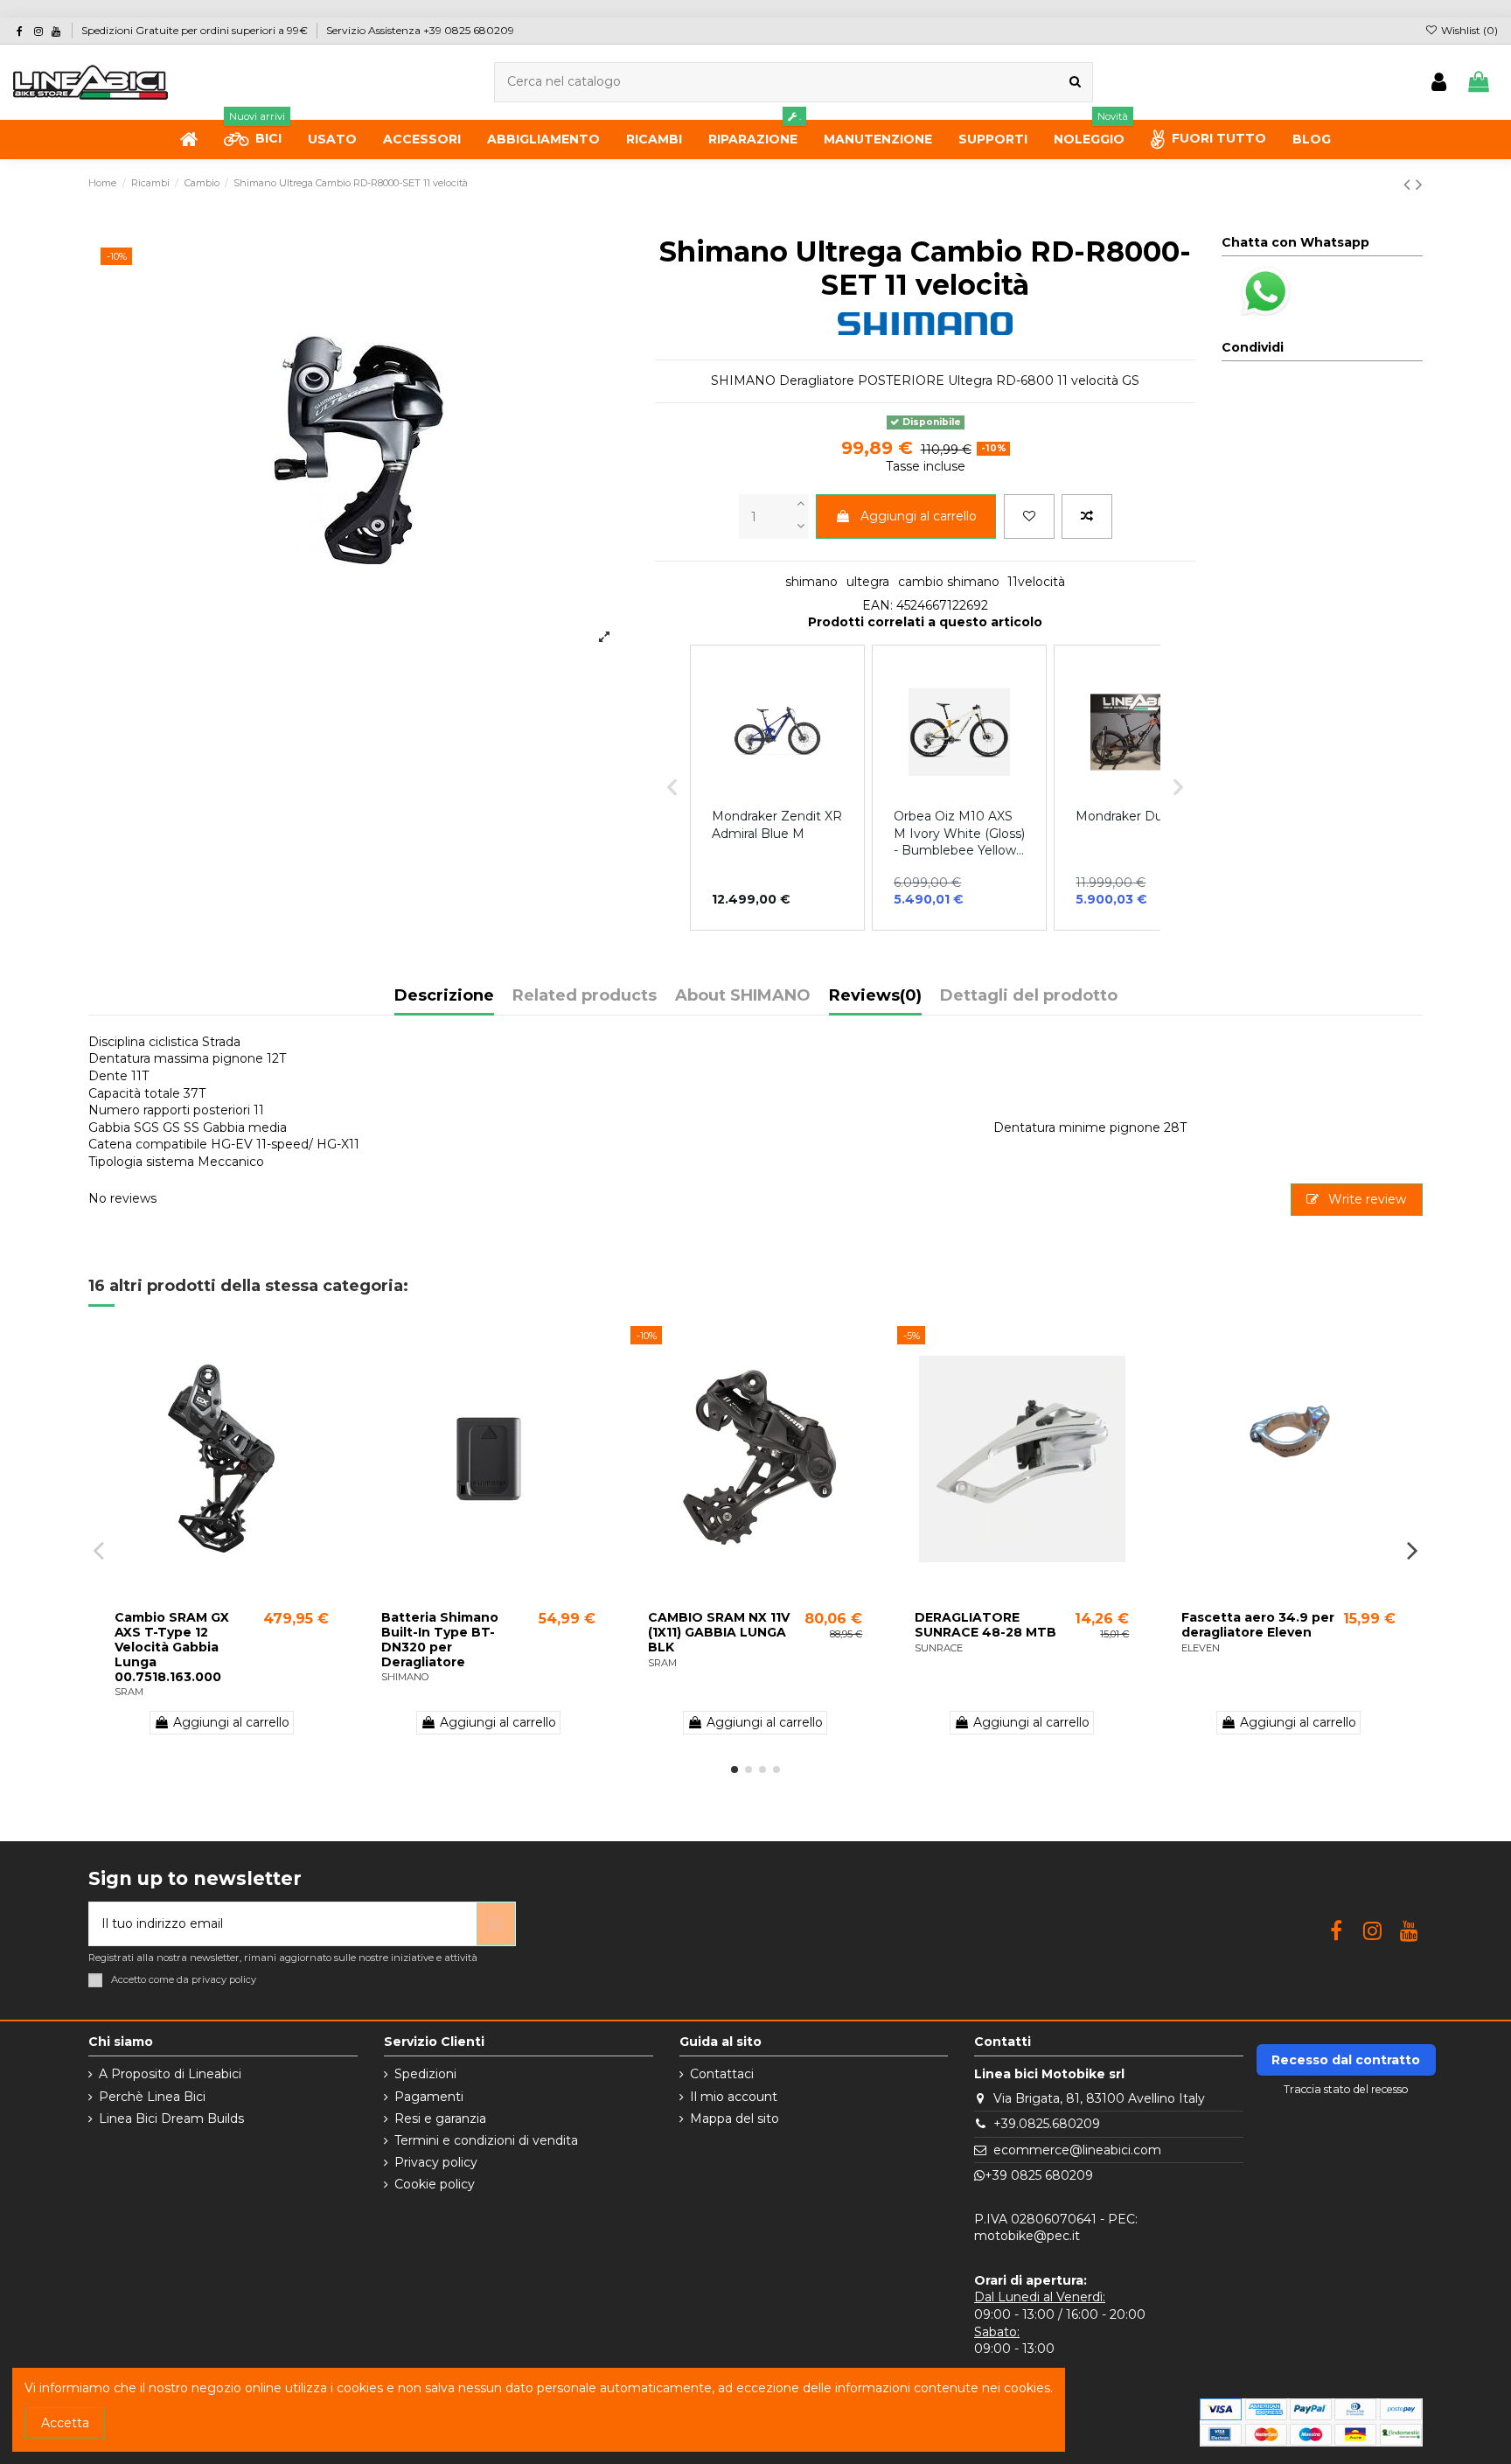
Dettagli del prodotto (1029, 996)
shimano (811, 582)
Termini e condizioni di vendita (486, 2140)
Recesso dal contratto (1346, 2060)
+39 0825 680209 (1039, 2175)
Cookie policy (435, 2184)
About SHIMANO (743, 996)
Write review (1365, 1199)
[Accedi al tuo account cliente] (1439, 83)
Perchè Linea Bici (152, 2097)
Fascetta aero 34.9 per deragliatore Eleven (1258, 1625)
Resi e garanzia (440, 2118)
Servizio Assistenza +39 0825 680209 (420, 30)
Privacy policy (436, 2162)
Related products (585, 996)
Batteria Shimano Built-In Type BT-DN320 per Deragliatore (440, 1639)
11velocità (1036, 582)
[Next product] (1419, 184)
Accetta (65, 2423)
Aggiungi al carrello (919, 516)
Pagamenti (429, 2097)
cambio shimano (949, 582)
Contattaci (722, 2074)
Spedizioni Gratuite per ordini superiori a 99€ (196, 30)
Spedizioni (425, 2074)
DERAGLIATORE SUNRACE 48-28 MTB (985, 1625)
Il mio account (734, 2097)
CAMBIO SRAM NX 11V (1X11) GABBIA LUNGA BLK (719, 1632)
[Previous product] (1410, 184)
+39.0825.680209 (1047, 2124)
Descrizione (444, 996)
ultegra (868, 582)
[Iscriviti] (496, 1924)
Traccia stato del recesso (1346, 2089)
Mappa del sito (735, 2118)
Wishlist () (1468, 30)
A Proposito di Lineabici (170, 2074)
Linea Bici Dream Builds (171, 2118)
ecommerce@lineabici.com (1077, 2150)
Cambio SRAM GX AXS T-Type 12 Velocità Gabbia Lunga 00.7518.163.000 (172, 1647)
